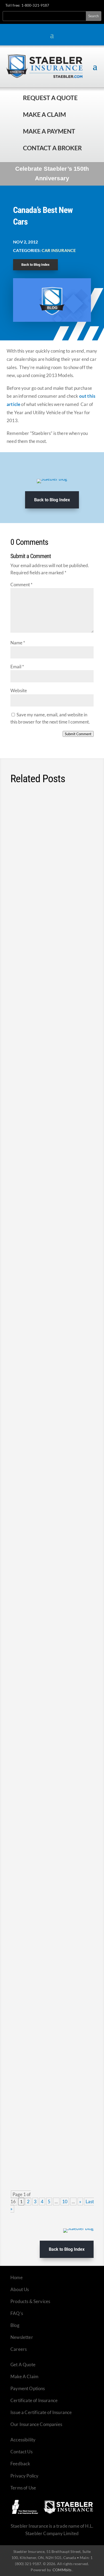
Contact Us (21, 2452)
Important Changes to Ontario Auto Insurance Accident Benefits (46, 1136)
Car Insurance (59, 250)
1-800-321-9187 (35, 5)
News (75, 858)
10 (65, 2201)
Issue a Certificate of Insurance (41, 2412)
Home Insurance (50, 1284)
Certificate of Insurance (34, 2400)
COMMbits (62, 2570)
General (42, 1690)
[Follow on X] (77, 6)
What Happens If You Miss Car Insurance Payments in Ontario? (51, 1815)
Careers (19, 2349)
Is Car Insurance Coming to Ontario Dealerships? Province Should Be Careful (52, 1542)
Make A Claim (24, 2376)
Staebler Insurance (32, 1022)
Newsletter (22, 2337)
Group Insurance (50, 1970)
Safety (21, 863)
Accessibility (23, 2440)
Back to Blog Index (35, 265)
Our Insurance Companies (36, 2424)
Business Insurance (59, 1685)
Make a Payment (49, 131)
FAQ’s (17, 2313)
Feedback (20, 2464)
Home (17, 2277)
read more (76, 926)
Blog (15, 2325)
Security (23, 1422)
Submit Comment (78, 734)
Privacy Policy (24, 2476)
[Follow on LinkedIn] (86, 6)
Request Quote (5, 2540)
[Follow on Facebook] (67, 6)
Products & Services (30, 2301)
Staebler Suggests (68, 1022)
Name (18, 643)
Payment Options (28, 2388)
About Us (20, 2289)
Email (17, 667)
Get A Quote (23, 2365)
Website (19, 690)
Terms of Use (23, 2488)
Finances (78, 1017)
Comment (21, 585)
